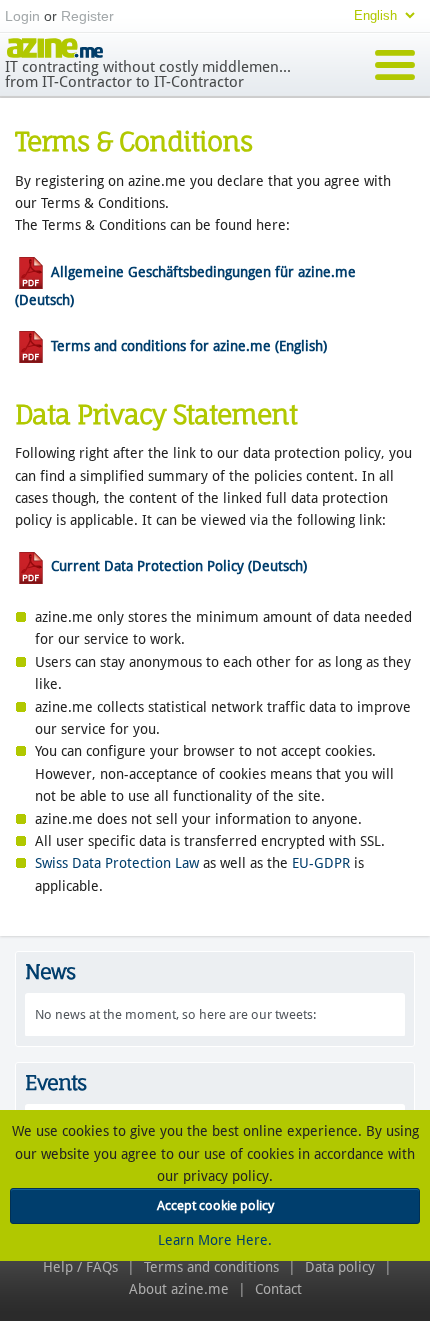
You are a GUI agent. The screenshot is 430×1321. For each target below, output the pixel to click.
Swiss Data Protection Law (117, 863)
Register (87, 16)
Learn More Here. (215, 1240)
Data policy (340, 1267)
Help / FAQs (80, 1267)
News (50, 971)
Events (55, 1082)
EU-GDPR (321, 863)
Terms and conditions (211, 1267)
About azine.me (179, 1289)
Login (22, 16)
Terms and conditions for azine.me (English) (187, 346)
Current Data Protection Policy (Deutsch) (177, 566)
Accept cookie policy (215, 1205)
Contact (278, 1289)
